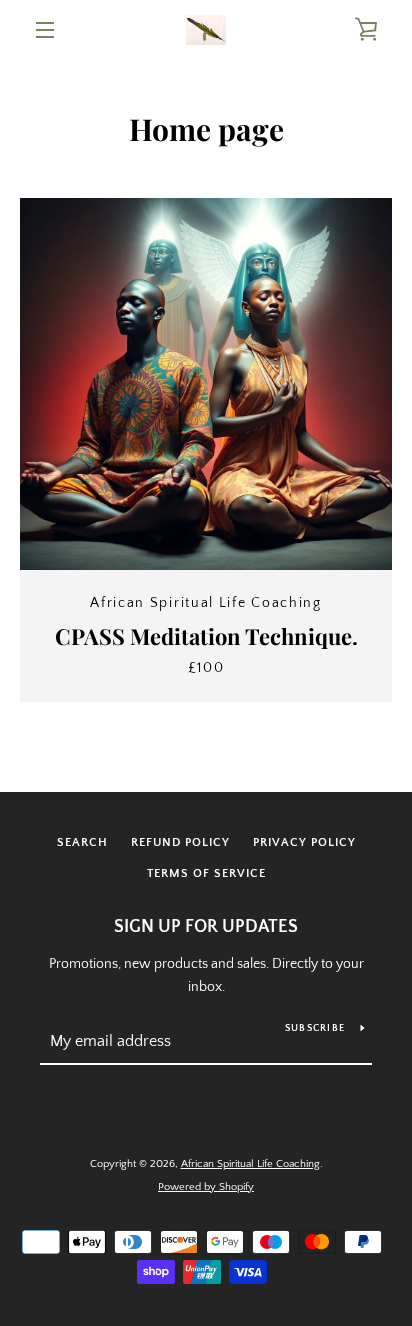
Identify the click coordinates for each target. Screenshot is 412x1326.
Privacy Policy (304, 842)
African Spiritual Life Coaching (250, 1164)
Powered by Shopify (206, 1187)
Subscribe (315, 1028)
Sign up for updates (206, 927)
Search (82, 842)
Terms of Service (206, 873)
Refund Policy (180, 842)
